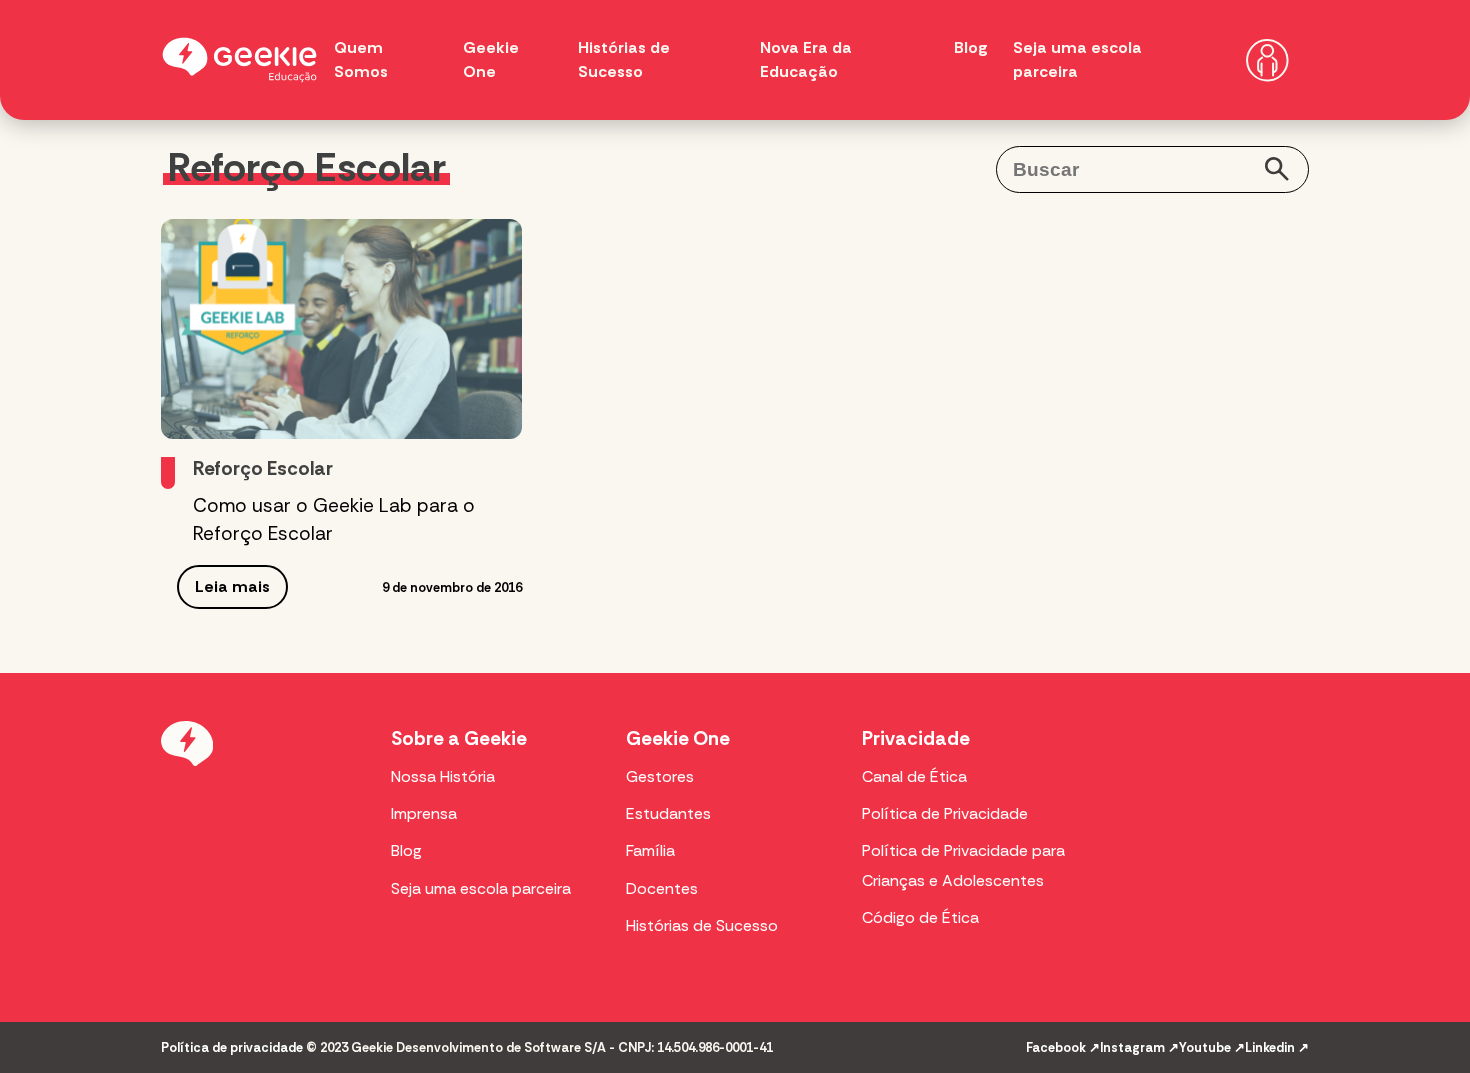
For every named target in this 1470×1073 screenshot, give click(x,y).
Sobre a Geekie (459, 738)
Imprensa (424, 813)
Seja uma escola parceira (481, 888)
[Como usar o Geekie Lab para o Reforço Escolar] (341, 329)
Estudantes (668, 813)
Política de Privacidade (945, 813)
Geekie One (678, 738)
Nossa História (443, 776)
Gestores (660, 776)
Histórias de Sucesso (702, 925)
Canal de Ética (914, 776)
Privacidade (916, 738)
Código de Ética (920, 917)
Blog (971, 47)
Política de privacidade (232, 1047)
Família (650, 850)
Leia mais (232, 586)
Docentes (662, 888)
